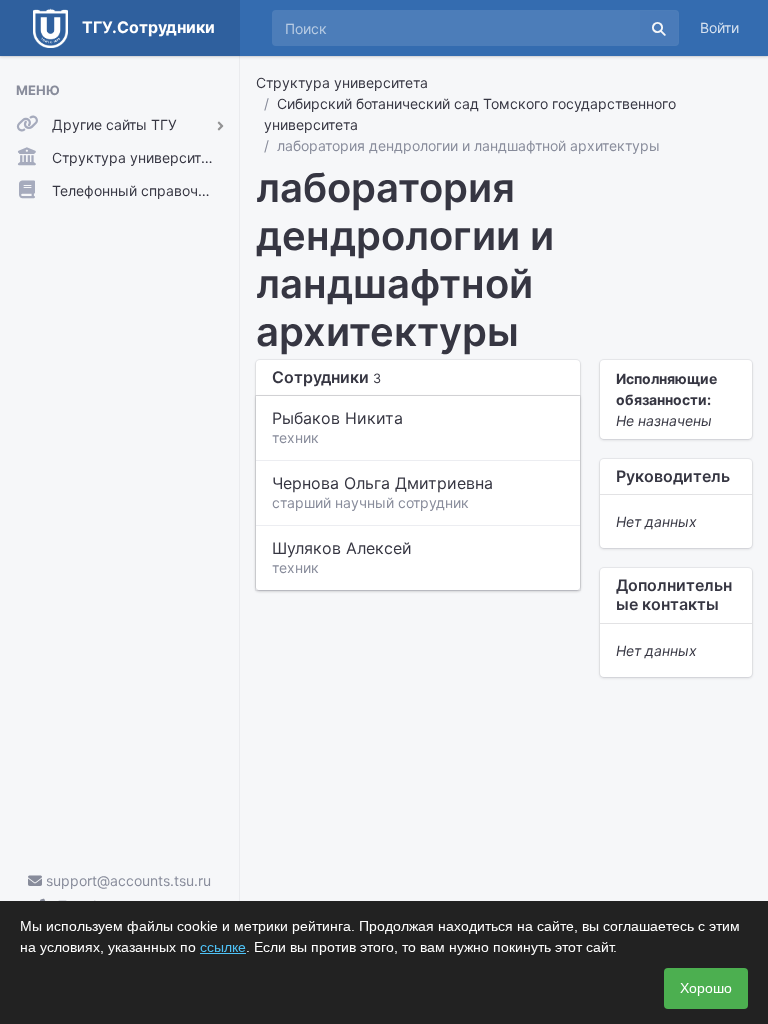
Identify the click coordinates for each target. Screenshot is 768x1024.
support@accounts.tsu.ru (126, 880)
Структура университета (342, 82)
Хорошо (706, 988)
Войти (719, 27)
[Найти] (659, 28)
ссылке (223, 947)
